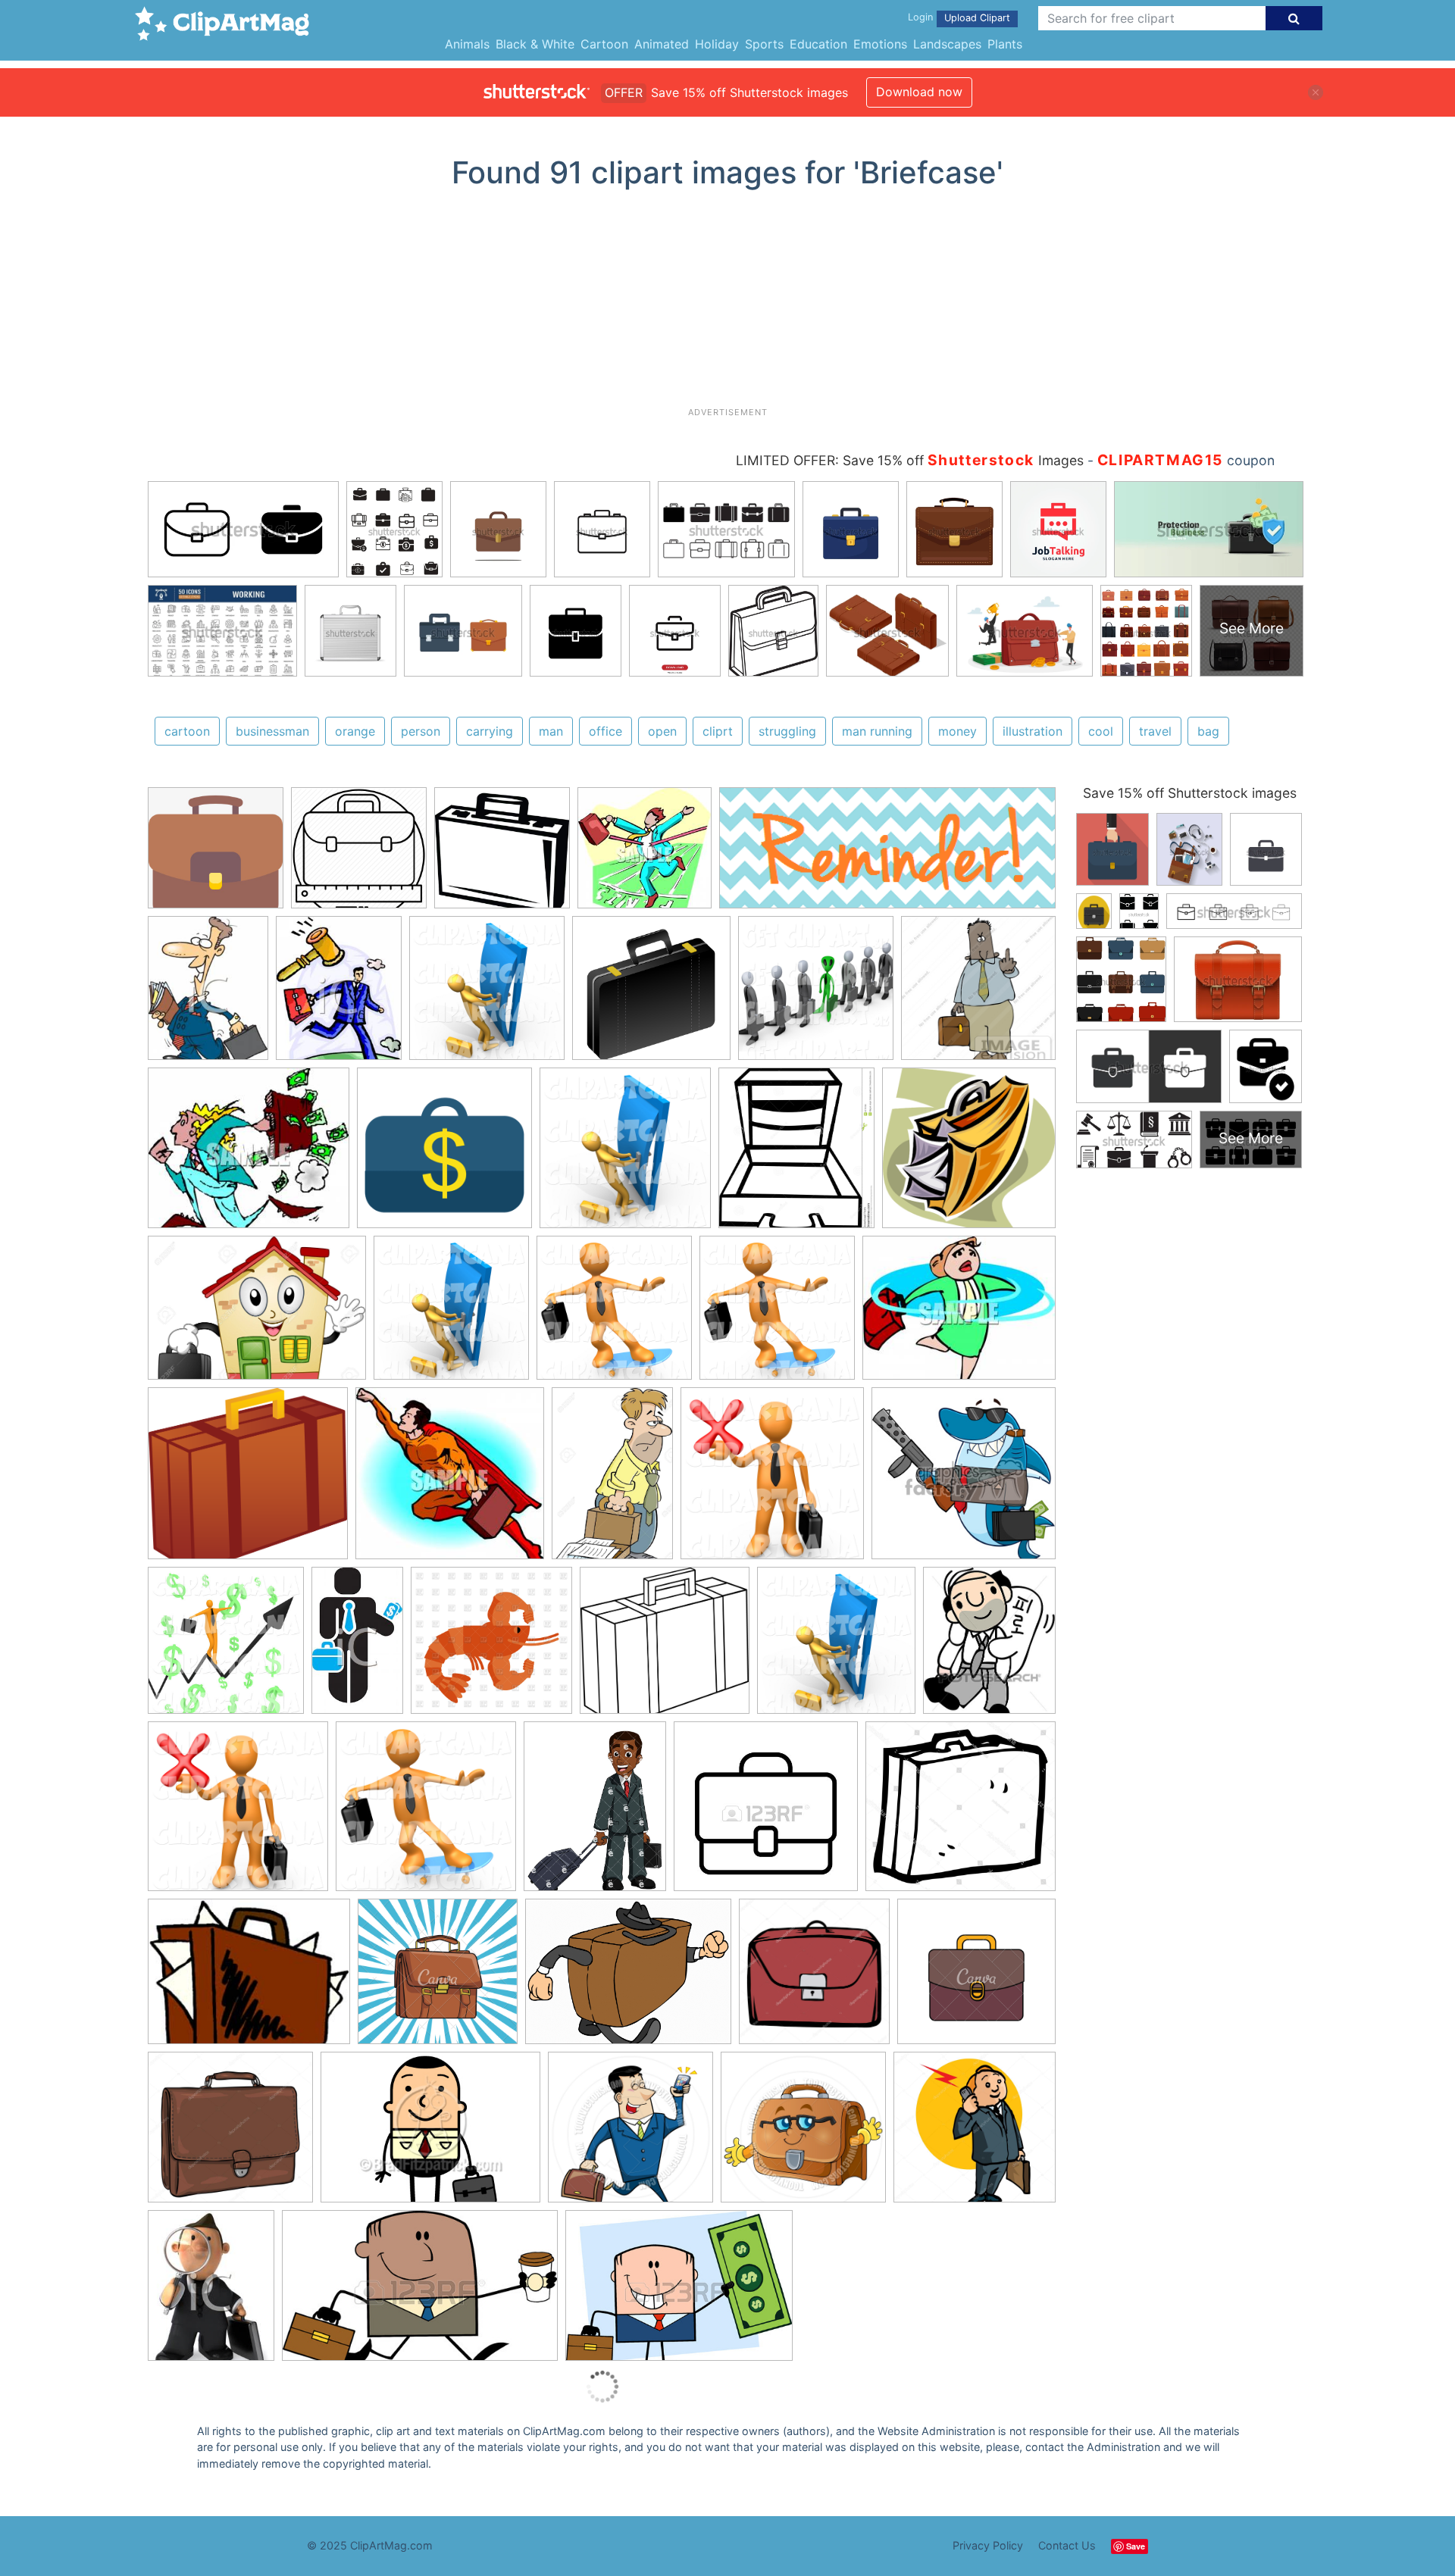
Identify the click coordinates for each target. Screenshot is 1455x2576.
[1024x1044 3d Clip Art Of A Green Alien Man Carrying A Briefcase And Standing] (816, 995)
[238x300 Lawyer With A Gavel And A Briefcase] (339, 995)
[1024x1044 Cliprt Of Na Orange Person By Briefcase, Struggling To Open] (487, 995)
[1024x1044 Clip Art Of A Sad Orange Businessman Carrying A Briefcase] (772, 1481)
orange (355, 731)
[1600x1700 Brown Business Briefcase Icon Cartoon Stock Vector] (814, 1979)
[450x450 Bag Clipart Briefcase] (766, 1813)
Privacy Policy (988, 2545)
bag (1208, 731)
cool (1101, 731)
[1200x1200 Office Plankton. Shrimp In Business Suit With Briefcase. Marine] (491, 1648)
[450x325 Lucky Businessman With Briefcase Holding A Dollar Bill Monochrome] (679, 2292)
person (421, 731)
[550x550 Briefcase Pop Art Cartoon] (438, 1979)
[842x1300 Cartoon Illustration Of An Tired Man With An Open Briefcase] (612, 1480)
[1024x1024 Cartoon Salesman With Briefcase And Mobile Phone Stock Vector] (975, 2133)
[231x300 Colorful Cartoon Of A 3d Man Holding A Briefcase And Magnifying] (211, 2292)
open (662, 731)
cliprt (718, 731)
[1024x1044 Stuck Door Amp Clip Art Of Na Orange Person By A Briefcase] (836, 1648)
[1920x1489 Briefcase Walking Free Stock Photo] (628, 1979)
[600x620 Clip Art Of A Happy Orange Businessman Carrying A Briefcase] (226, 1648)
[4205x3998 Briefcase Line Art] (665, 1648)
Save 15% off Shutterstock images (1190, 793)
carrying (490, 731)
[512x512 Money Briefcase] (444, 1155)
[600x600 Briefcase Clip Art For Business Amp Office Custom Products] (502, 855)
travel (1155, 731)
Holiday (717, 44)
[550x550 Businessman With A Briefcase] (976, 1978)
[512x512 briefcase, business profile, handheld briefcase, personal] (359, 855)
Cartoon (604, 44)
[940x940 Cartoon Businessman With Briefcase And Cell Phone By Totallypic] (630, 2134)
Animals (467, 44)
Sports (764, 44)
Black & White (535, 44)
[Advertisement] (727, 304)
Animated (662, 44)
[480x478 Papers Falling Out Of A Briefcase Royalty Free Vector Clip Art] (969, 1154)
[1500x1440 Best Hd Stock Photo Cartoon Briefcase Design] (961, 1813)
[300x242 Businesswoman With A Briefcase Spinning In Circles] (959, 1314)
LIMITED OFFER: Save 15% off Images (910, 460)
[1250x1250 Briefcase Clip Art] (651, 995)
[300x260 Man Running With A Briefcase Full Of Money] (249, 1155)
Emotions (880, 44)
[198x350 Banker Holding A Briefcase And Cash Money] (357, 1647)
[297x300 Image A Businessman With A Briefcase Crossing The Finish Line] (645, 855)
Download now (919, 92)
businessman (272, 731)
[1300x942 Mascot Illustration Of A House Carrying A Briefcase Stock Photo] (257, 1315)
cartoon (187, 731)
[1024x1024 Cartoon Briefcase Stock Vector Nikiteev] (230, 2134)
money (957, 731)
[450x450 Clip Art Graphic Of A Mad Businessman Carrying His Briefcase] (978, 993)
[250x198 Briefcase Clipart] (249, 1979)
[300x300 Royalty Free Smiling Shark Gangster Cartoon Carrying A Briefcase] (964, 1479)
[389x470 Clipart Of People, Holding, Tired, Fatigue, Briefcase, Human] (989, 1647)
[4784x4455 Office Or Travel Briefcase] (248, 1480)
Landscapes (947, 44)
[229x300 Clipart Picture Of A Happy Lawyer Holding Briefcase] (208, 995)
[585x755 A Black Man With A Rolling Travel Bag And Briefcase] (595, 1813)
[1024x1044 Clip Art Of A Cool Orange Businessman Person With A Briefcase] (614, 1315)
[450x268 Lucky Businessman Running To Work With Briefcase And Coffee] (420, 2293)
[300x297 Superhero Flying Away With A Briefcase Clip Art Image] (450, 1481)
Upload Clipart (977, 18)
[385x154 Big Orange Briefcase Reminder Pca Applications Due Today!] (887, 855)
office (605, 731)
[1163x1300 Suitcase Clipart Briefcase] (796, 1155)
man (551, 731)
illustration (1033, 731)
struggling (787, 731)
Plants (1005, 44)
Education (818, 44)
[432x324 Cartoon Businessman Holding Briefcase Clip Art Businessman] (430, 2134)
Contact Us (1067, 2545)
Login (920, 17)
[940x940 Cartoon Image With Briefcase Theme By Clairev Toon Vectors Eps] (803, 2134)
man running (877, 731)
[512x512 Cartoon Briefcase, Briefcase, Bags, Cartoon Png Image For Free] (216, 855)
